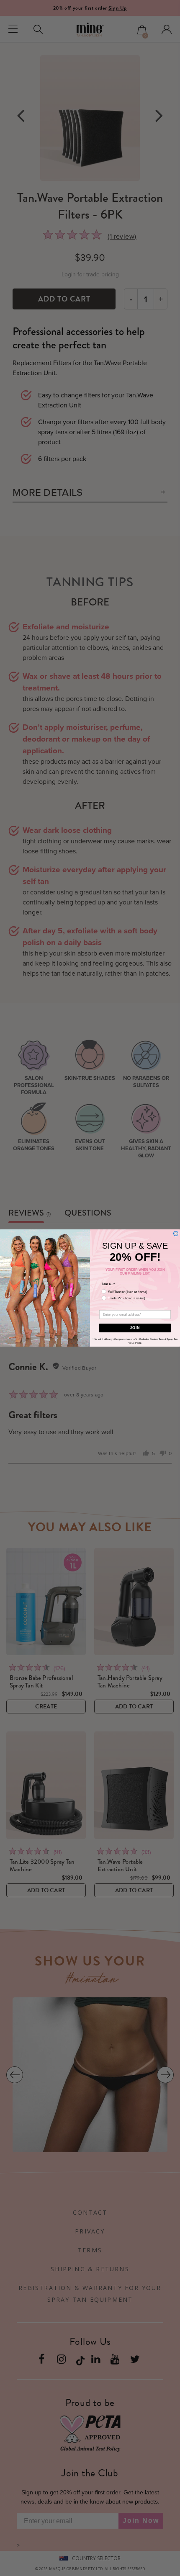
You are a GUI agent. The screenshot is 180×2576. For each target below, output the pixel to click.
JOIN (135, 1328)
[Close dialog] (176, 1233)
